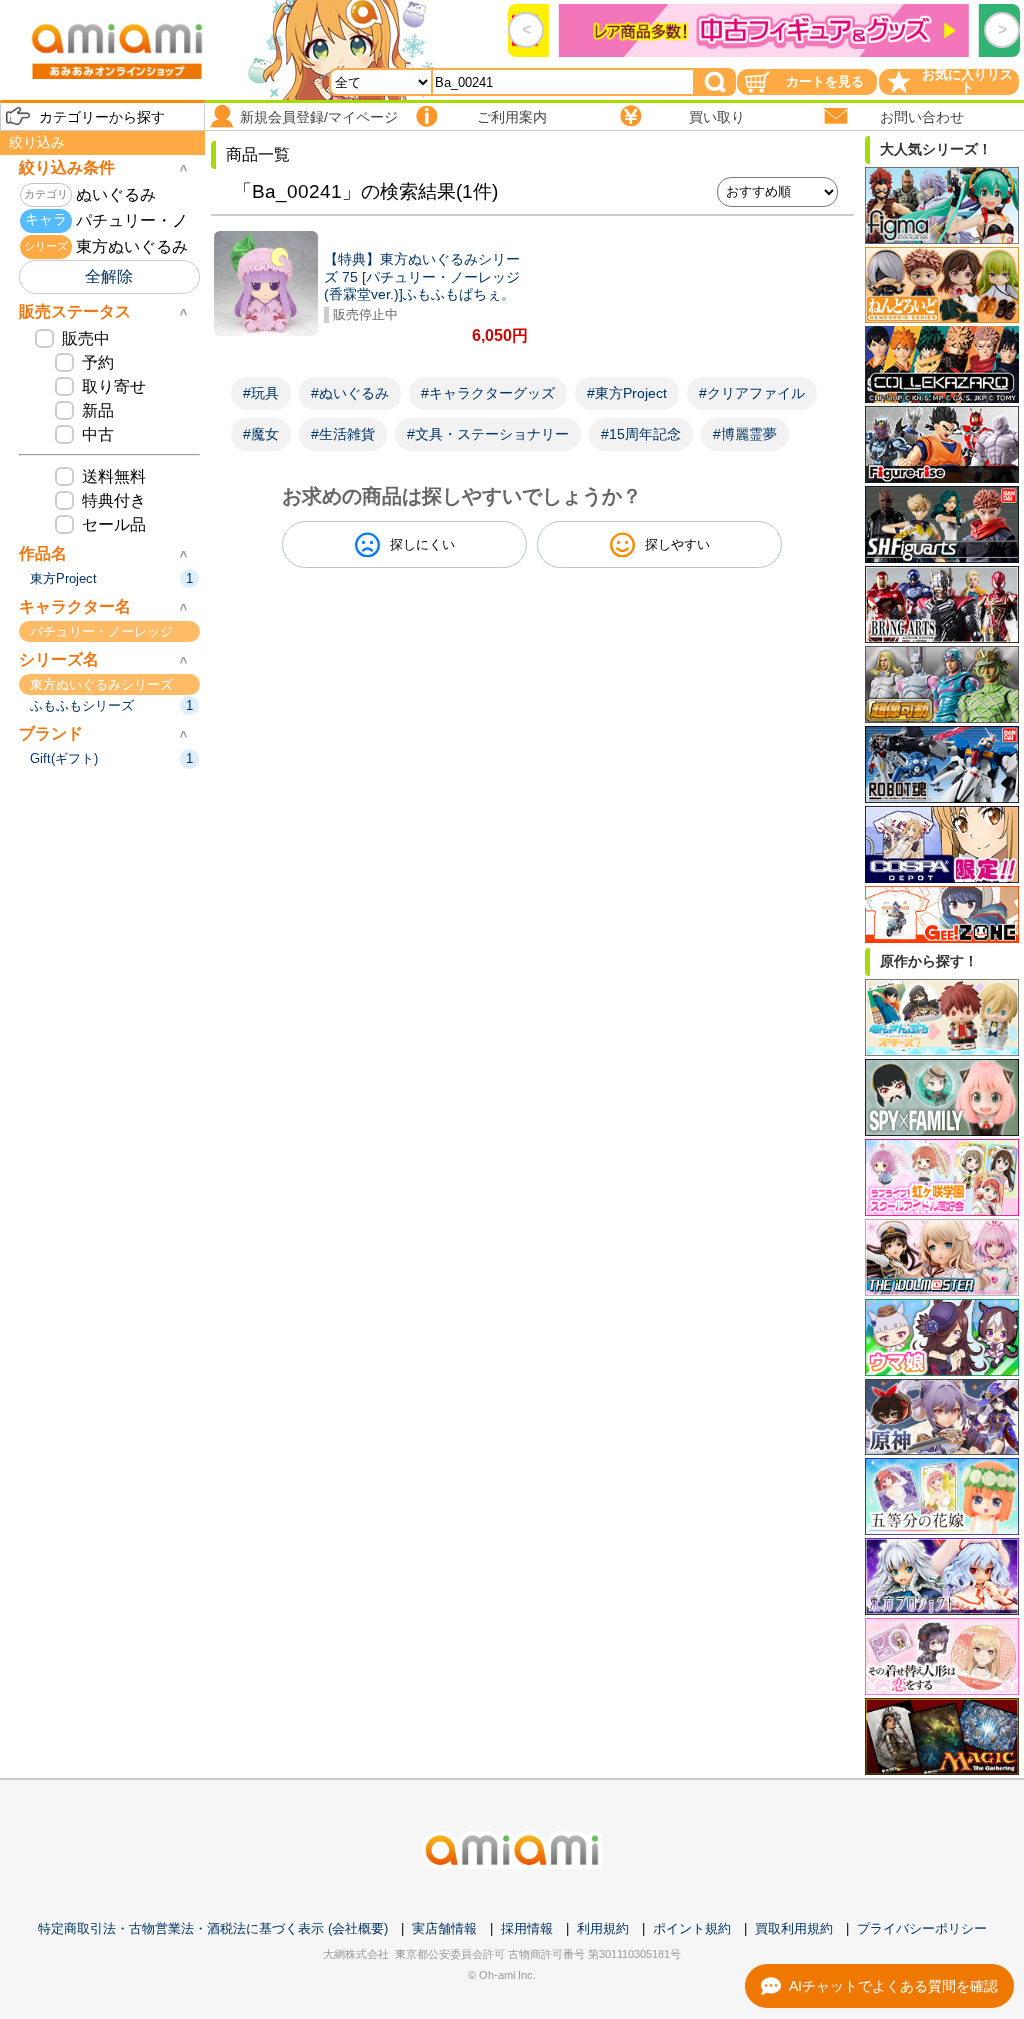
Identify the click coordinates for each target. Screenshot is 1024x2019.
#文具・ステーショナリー (488, 434)
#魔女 (261, 434)
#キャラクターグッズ (488, 393)
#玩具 (261, 393)
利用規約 (603, 1928)
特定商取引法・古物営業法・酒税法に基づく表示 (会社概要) (213, 1928)
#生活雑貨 (343, 434)
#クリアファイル (752, 393)
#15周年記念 (641, 434)
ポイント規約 (692, 1928)
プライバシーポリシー (922, 1928)
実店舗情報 (444, 1928)
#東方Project (627, 393)
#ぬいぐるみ (350, 393)
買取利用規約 (794, 1928)
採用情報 (527, 1928)
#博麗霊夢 (745, 434)
